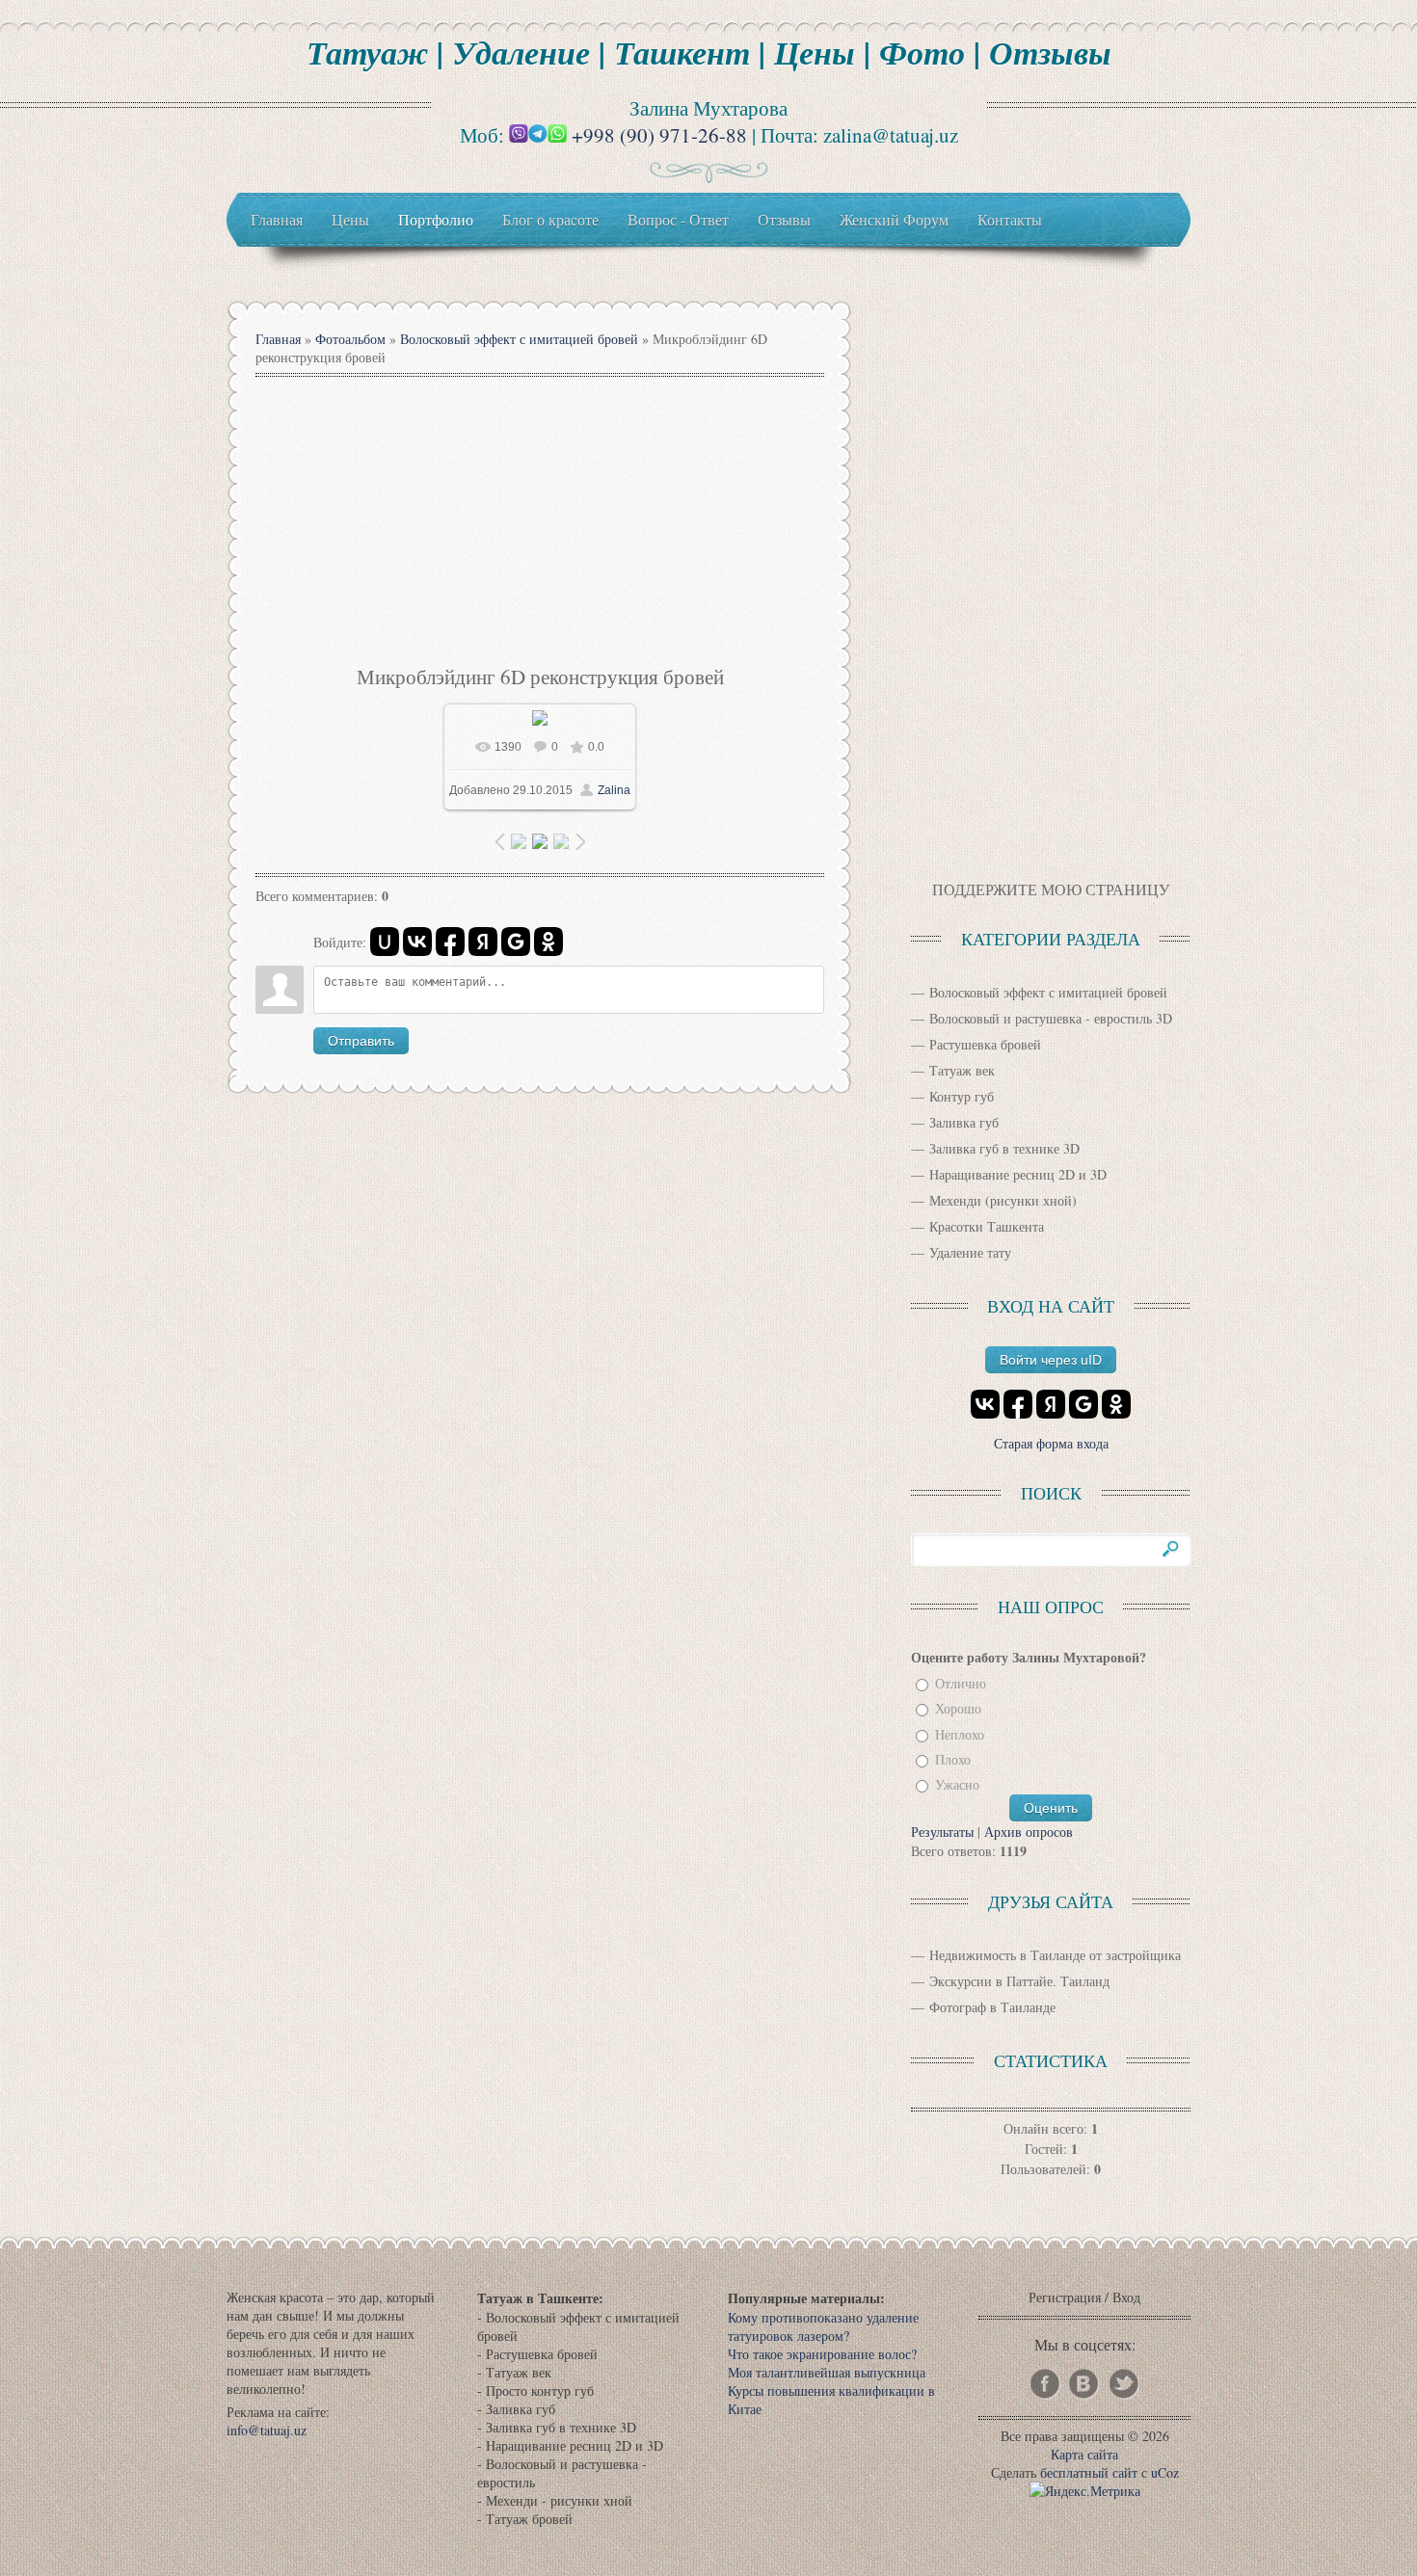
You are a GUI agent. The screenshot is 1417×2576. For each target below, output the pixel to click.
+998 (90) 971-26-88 (659, 135)
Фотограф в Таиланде (992, 2007)
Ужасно (957, 1785)
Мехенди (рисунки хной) (1003, 1200)
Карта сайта (1084, 2454)
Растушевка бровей (985, 1044)
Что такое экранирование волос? (822, 2354)
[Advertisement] (540, 518)
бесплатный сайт (1089, 2472)
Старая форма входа (1051, 1443)
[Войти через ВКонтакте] (417, 942)
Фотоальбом (350, 339)
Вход (1126, 2297)
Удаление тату (970, 1252)
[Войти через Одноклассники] (548, 942)
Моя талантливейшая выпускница (827, 2372)
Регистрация (1065, 2297)
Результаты (942, 1832)
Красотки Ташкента (987, 1226)
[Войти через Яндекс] (483, 942)
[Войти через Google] (516, 942)
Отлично (961, 1683)
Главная (278, 339)
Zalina (614, 790)
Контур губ (962, 1096)
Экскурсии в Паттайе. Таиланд (1019, 1981)
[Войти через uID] (385, 942)
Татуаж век (962, 1070)
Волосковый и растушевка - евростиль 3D (1051, 1018)
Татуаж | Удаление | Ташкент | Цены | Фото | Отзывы (709, 52)
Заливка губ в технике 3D (1004, 1148)
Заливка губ (964, 1122)
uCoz (1165, 2472)
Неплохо (960, 1734)
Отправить (361, 1041)
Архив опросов (1029, 1832)
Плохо (953, 1759)
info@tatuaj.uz (267, 2430)
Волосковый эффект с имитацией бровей (519, 339)
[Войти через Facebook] (450, 942)
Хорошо (958, 1709)
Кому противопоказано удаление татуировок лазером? (823, 2326)
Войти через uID (1051, 1360)
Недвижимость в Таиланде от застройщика (1055, 1955)
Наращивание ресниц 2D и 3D (1018, 1174)
